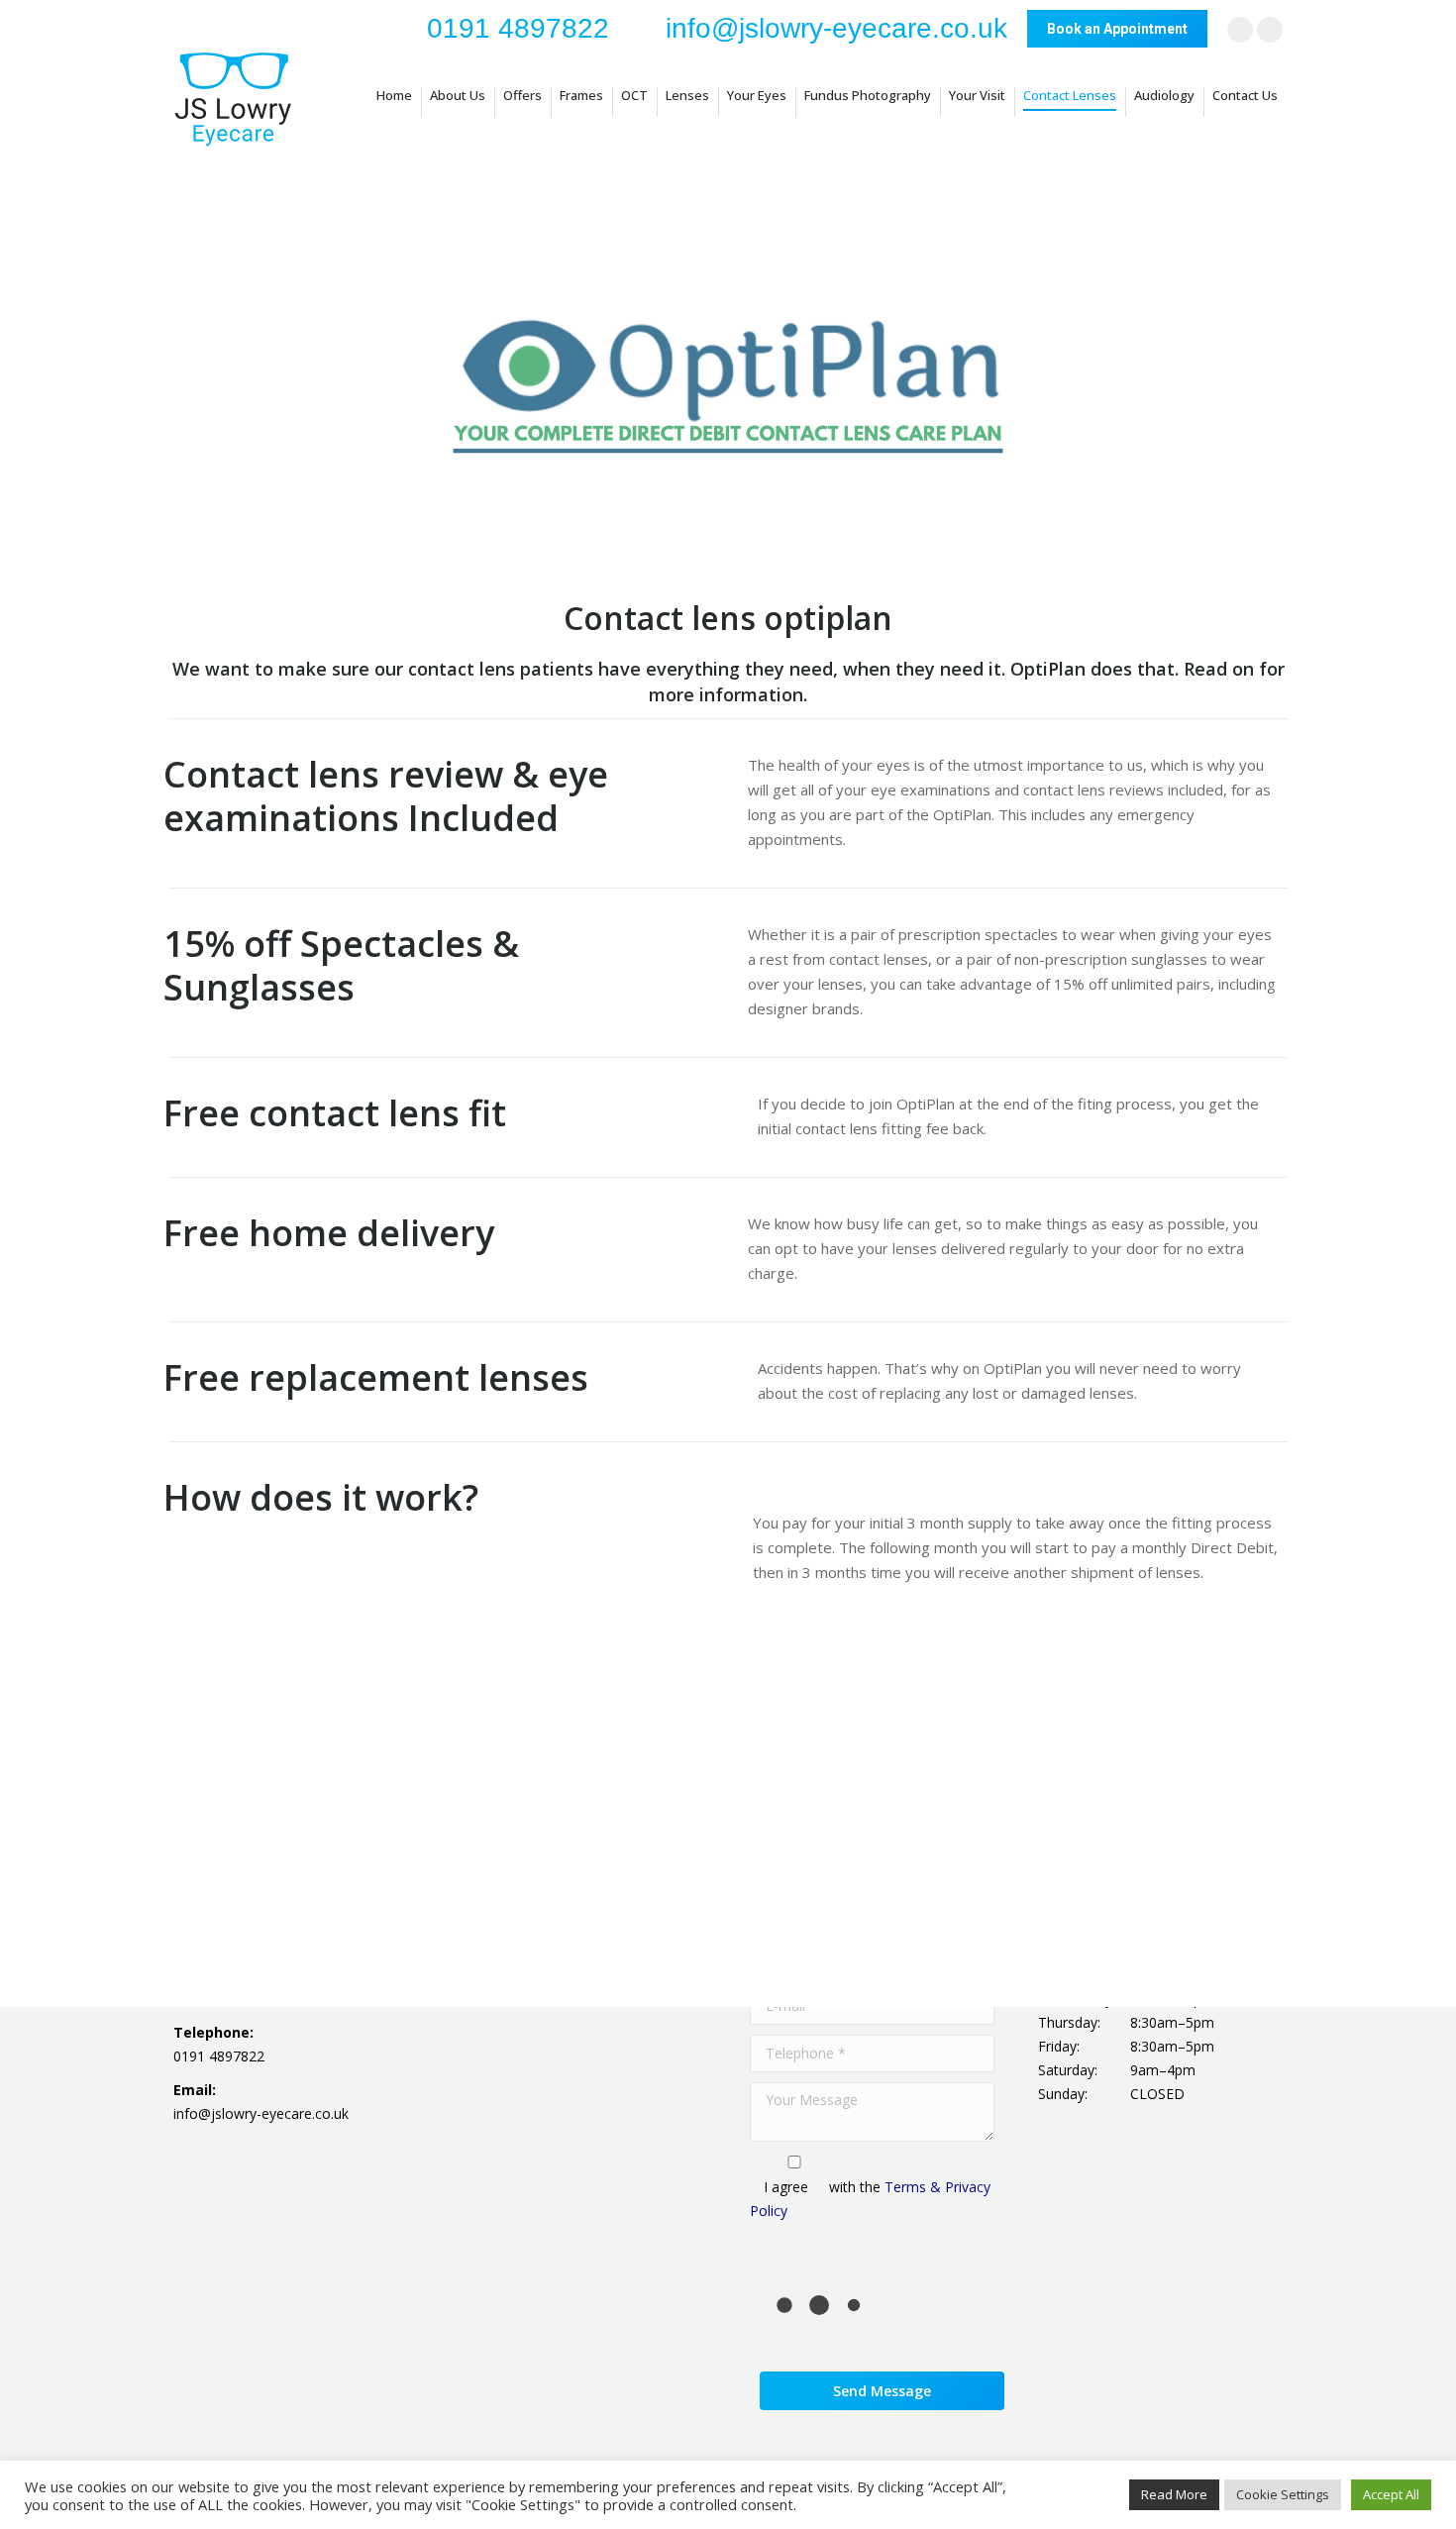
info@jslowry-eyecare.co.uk (836, 28)
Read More (1174, 2494)
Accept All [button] (1391, 2494)
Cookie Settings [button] (1283, 2494)
